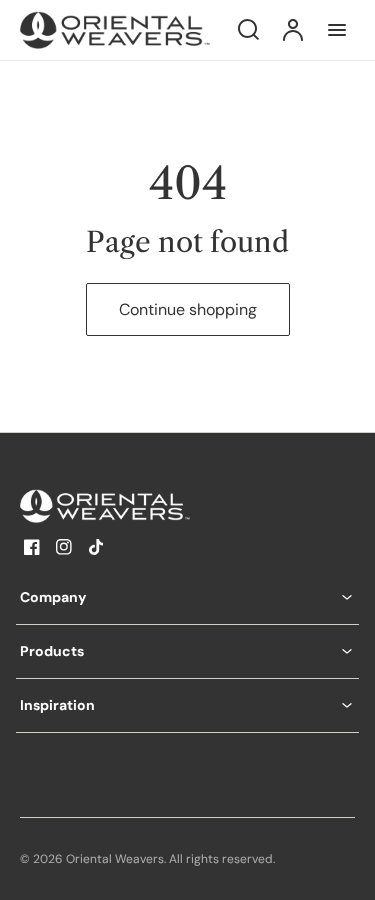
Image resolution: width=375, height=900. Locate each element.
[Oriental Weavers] (145, 505)
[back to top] (343, 868)
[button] (187, 597)
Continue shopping (188, 309)
